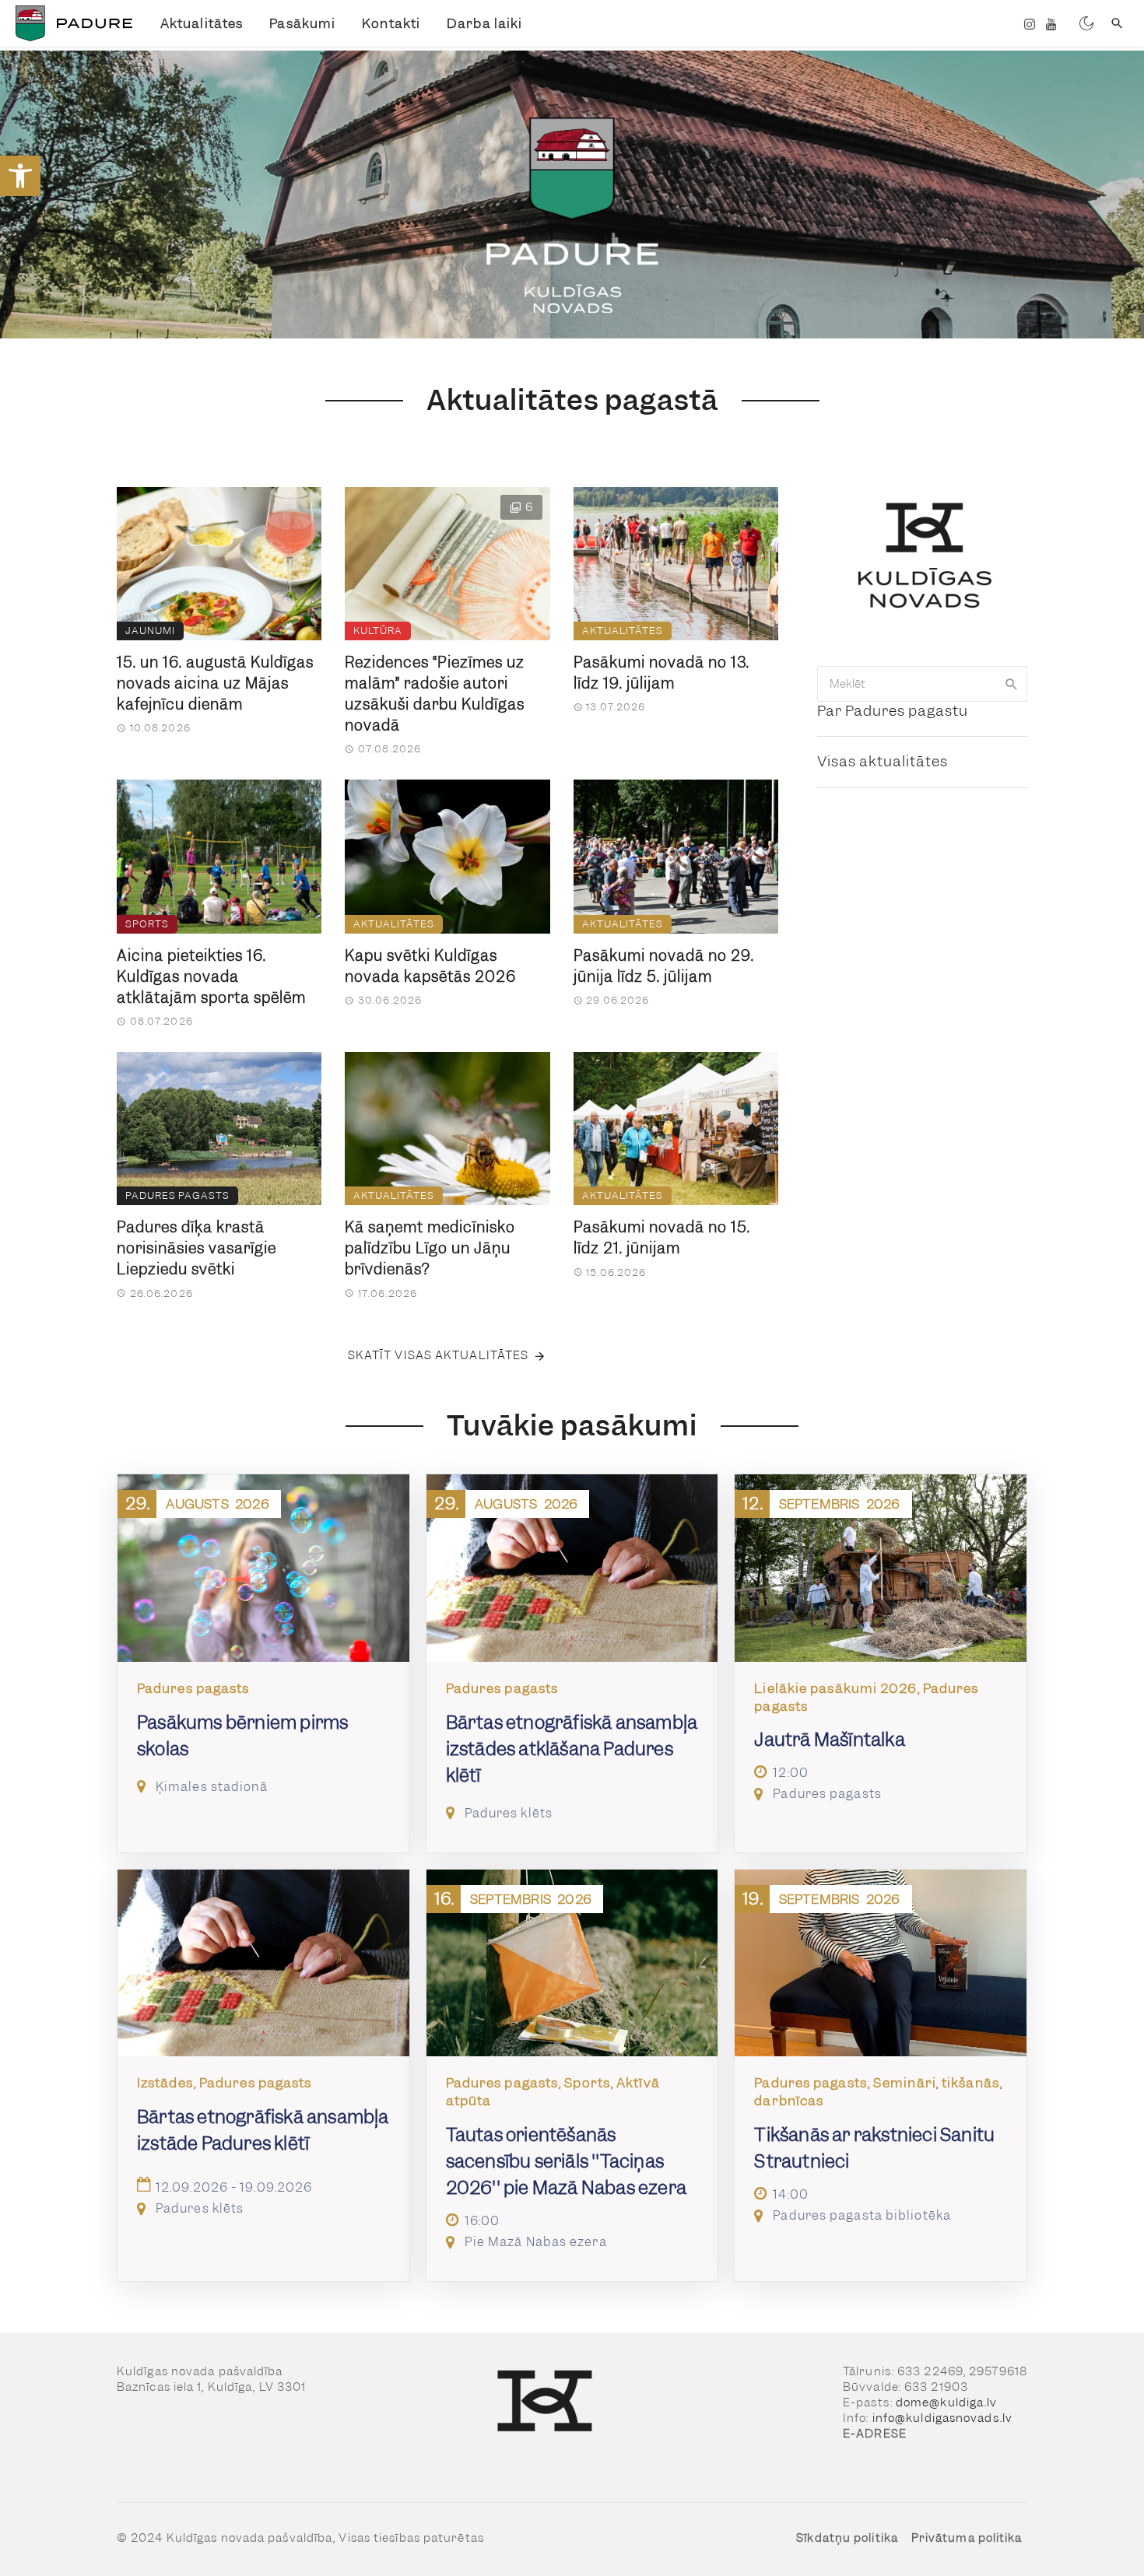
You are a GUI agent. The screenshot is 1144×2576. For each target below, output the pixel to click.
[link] (20, 176)
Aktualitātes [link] (202, 23)
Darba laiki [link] (484, 23)
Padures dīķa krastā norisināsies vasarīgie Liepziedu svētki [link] (197, 1248)
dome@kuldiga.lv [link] (947, 2403)
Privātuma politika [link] (967, 2538)
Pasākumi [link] (302, 23)
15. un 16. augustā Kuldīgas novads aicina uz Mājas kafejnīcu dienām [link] (215, 683)
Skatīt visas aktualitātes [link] (439, 1355)
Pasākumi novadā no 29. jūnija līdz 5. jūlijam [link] (664, 966)
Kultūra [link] (378, 631)
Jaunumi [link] (150, 631)
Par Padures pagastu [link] (893, 711)
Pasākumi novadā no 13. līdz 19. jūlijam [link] (661, 673)
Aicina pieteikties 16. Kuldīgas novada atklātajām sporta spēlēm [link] (211, 977)
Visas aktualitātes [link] (883, 761)
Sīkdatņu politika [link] (847, 2538)
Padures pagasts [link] (177, 1195)
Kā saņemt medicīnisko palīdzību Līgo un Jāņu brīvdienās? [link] (430, 1248)
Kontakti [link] (391, 23)
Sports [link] (147, 924)
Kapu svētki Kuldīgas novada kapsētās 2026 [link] (430, 966)
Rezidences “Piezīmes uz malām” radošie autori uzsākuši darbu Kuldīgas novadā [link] (435, 694)
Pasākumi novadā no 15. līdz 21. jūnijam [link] (662, 1238)
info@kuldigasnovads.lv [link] (942, 2418)
